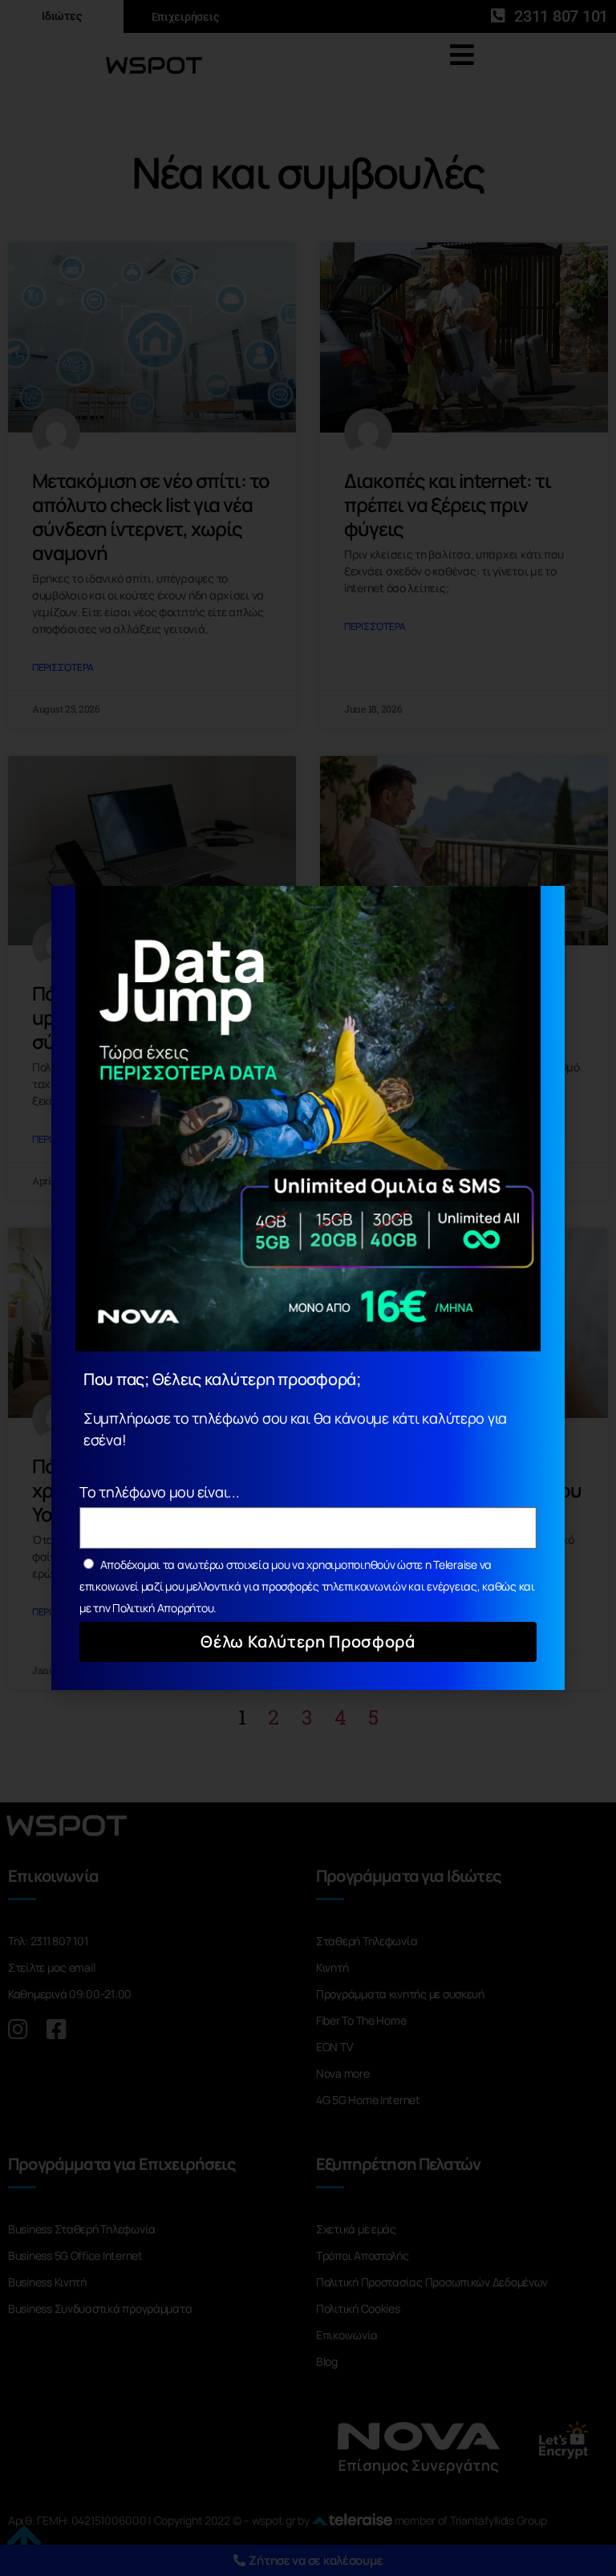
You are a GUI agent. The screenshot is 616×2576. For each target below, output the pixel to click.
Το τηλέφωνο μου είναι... (160, 1492)
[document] (308, 1288)
